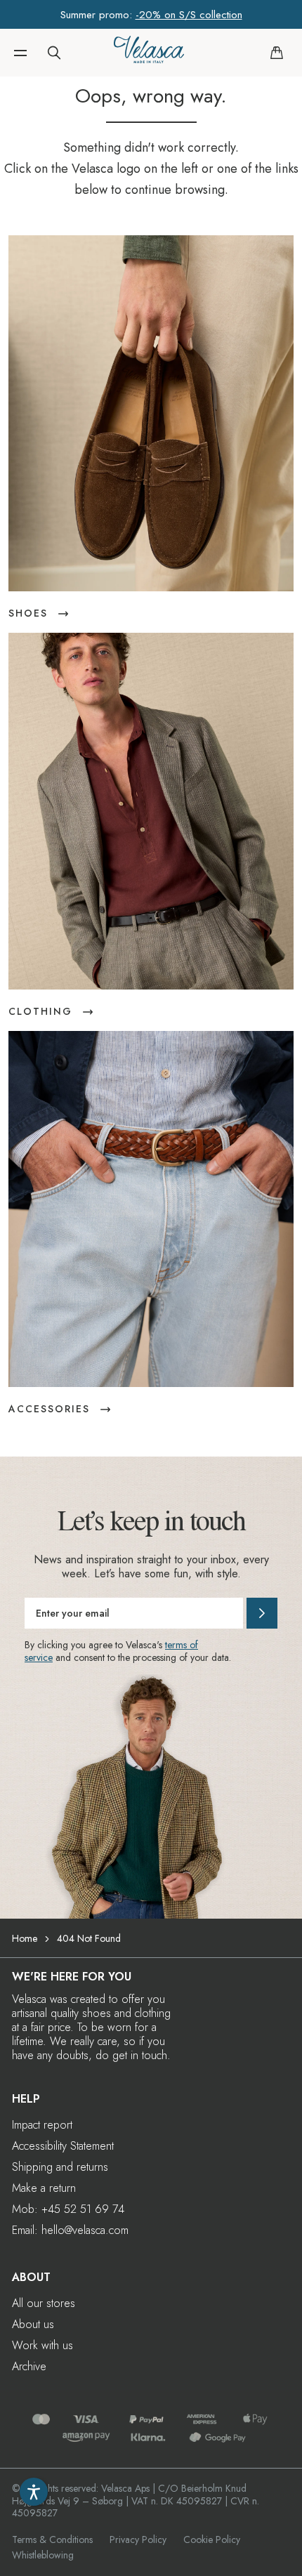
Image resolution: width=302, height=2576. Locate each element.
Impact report (42, 2125)
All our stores (44, 2303)
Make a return (44, 2188)
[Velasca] (149, 53)
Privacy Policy (138, 2539)
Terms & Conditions (52, 2539)
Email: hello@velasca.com (70, 2230)
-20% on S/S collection (189, 15)
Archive (29, 2366)
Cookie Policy (212, 2539)
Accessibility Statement (63, 2146)
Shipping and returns (60, 2167)
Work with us (42, 2345)
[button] (20, 53)
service (39, 1657)
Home (25, 1938)
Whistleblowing (43, 2555)
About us (33, 2324)
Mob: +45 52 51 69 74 (68, 2209)
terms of (182, 1645)
